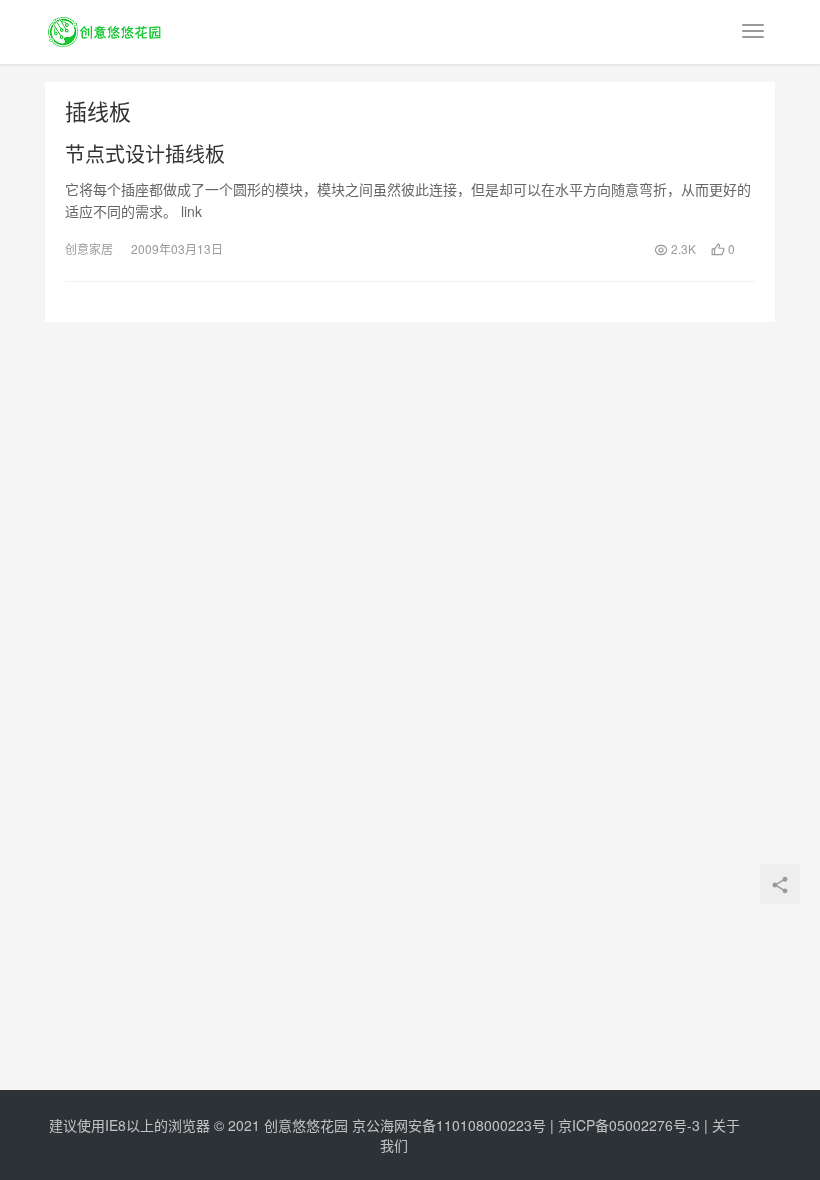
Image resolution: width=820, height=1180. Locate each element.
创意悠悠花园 (306, 1125)
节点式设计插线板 (145, 154)
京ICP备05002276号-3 (629, 1125)
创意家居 (89, 248)
